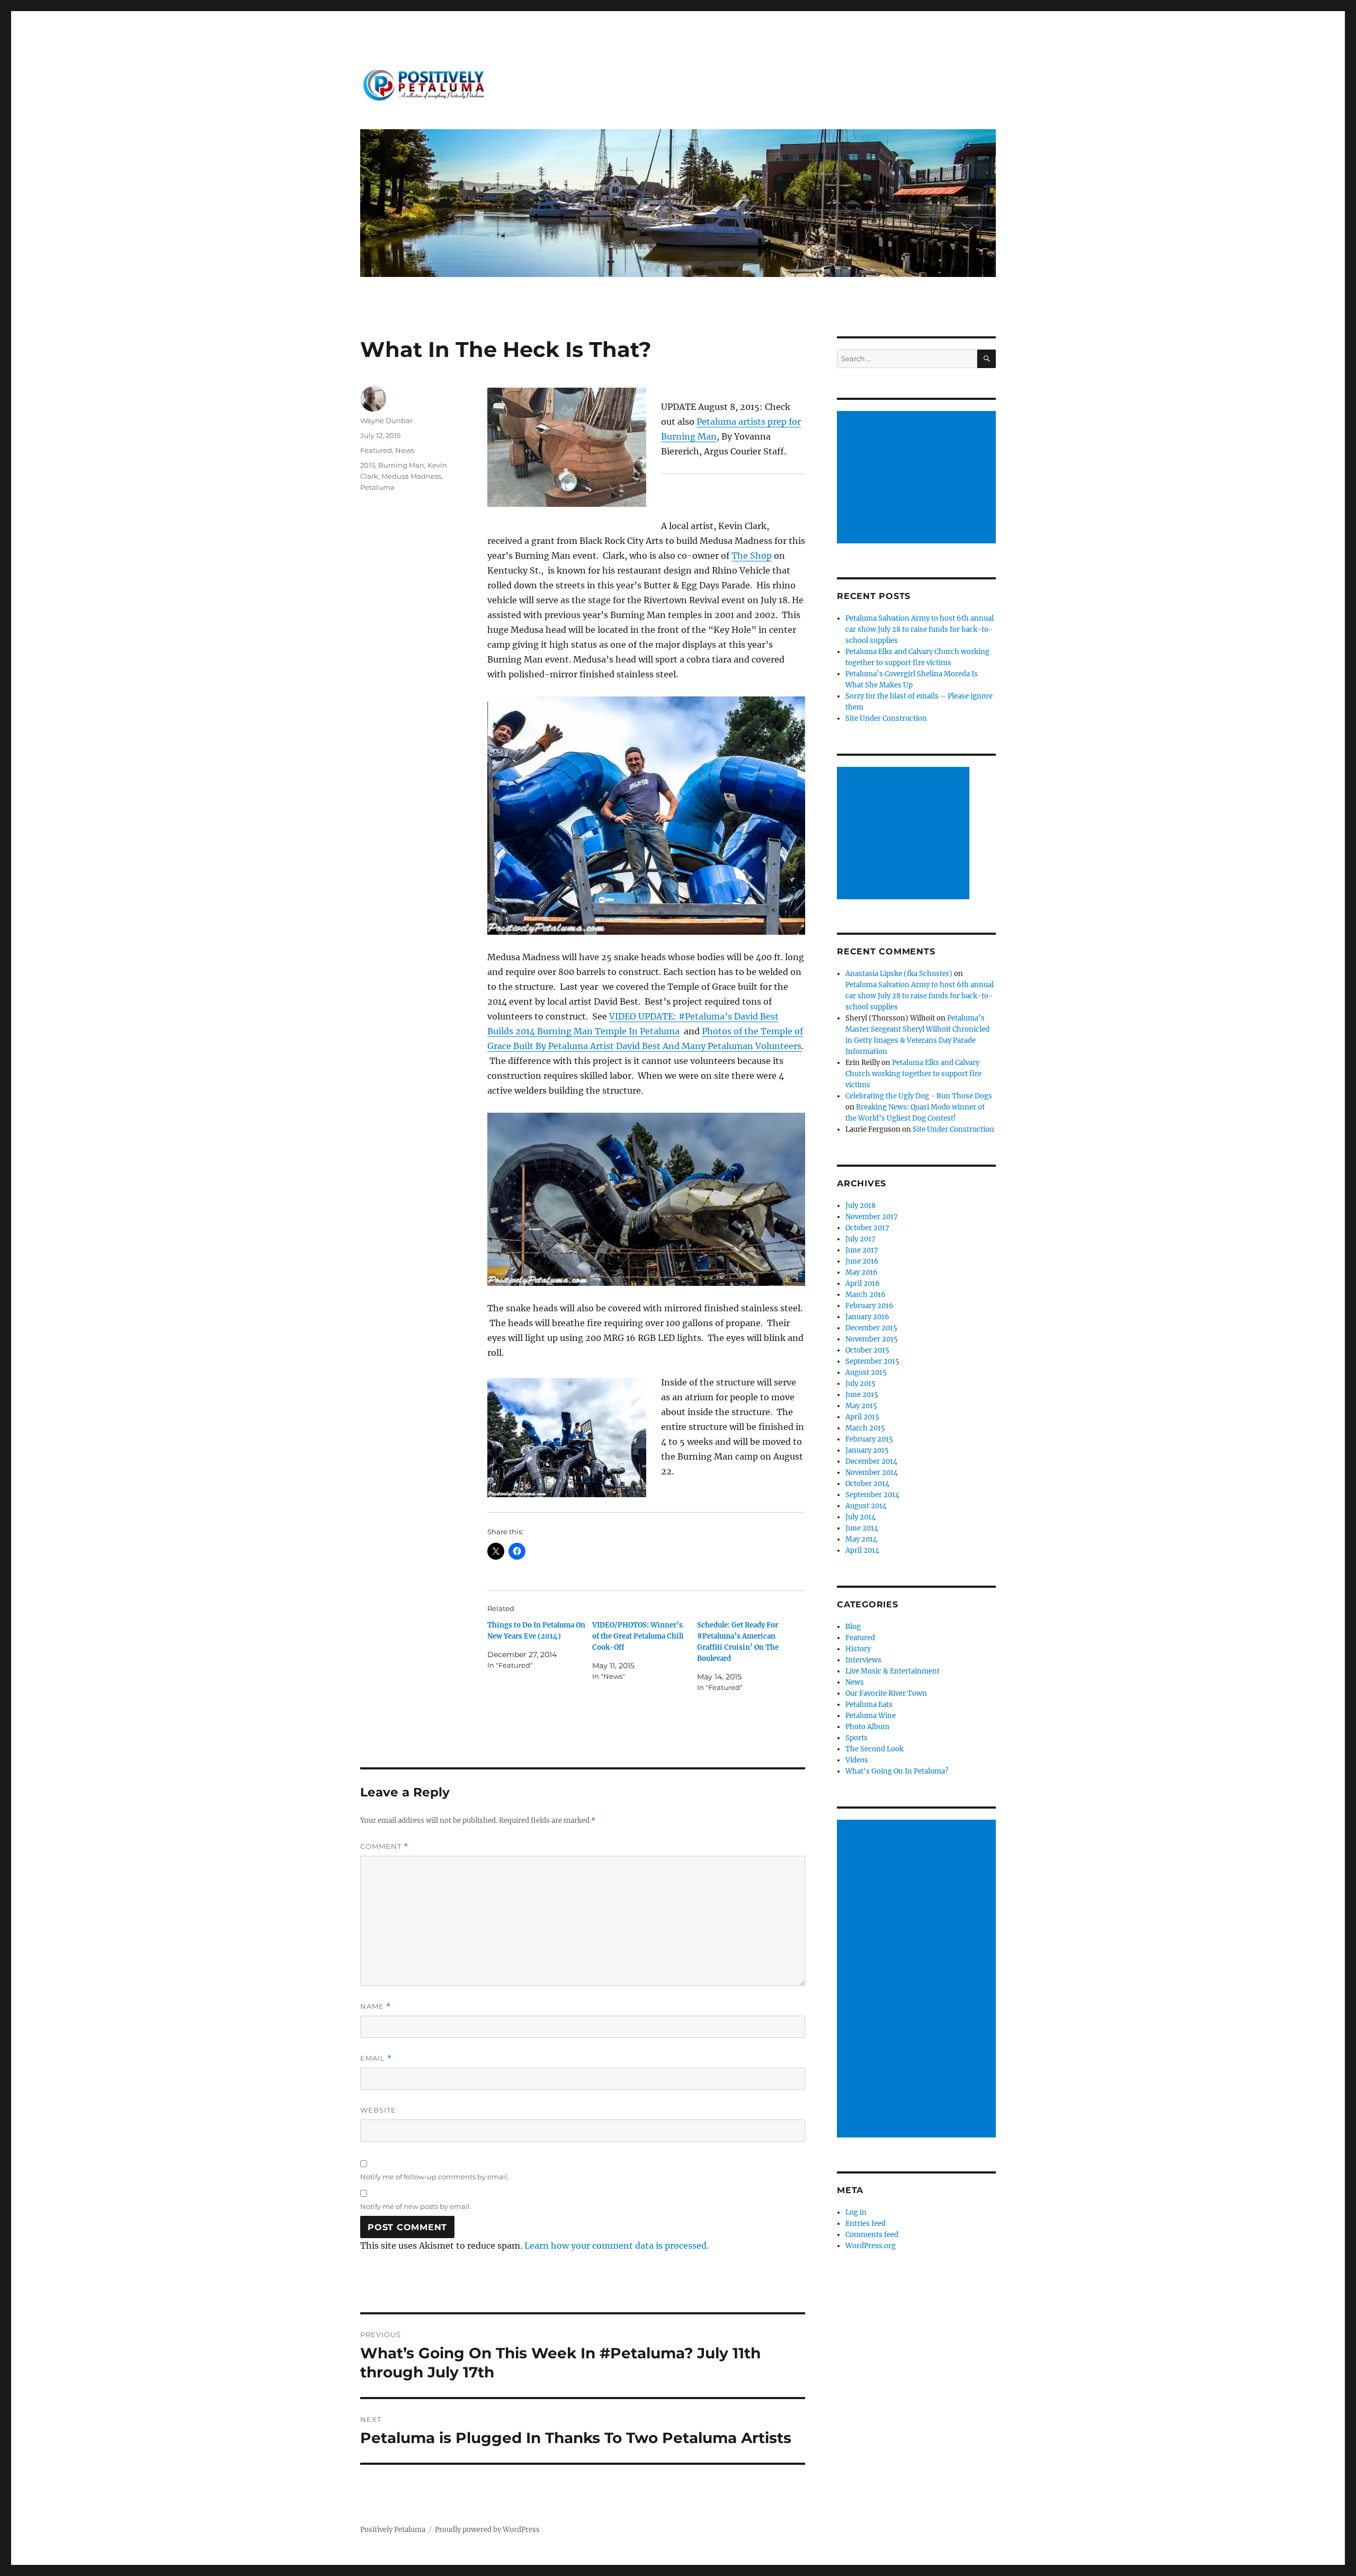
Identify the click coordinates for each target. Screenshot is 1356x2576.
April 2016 (863, 1283)
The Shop (752, 556)
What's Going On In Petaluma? (897, 1771)
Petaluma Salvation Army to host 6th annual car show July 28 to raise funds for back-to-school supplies (920, 629)
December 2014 (871, 1461)
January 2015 (867, 1450)
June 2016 (862, 1261)
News (405, 450)
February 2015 (869, 1439)
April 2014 (862, 1550)
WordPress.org (871, 2246)
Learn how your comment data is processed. (617, 2246)
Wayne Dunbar (386, 421)
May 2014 (861, 1539)
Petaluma (377, 487)
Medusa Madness (411, 476)
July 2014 (860, 1517)
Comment (384, 1846)
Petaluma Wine (871, 1716)
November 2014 (872, 1473)
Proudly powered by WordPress (487, 2530)
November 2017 (872, 1217)
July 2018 (860, 1206)
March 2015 (865, 1428)
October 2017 (867, 1228)
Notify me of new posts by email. (416, 2206)
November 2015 (872, 1339)
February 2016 (869, 1306)
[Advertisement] (918, 478)
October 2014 (867, 1484)
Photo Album (867, 1727)
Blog (853, 1627)
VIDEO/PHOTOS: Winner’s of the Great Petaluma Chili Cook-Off (638, 1636)
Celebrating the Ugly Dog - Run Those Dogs (919, 1096)
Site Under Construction (886, 718)
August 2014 (866, 1506)
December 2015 (871, 1328)
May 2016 (862, 1272)
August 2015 (866, 1372)
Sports (857, 1738)
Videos (857, 1760)
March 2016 (866, 1295)
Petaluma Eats (869, 1705)
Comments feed (872, 2235)
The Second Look (875, 1749)
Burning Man (401, 465)
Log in (856, 2212)
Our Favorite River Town (886, 1693)
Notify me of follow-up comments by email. (435, 2177)
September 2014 (872, 1495)
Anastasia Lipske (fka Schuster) (899, 974)
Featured (376, 450)
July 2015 (860, 1384)
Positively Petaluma (393, 2530)
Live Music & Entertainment (893, 1671)
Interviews (863, 1660)
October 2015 (867, 1350)
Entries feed (866, 2224)
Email (376, 2058)
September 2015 (872, 1361)
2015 (368, 465)
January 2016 (867, 1317)
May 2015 (861, 1406)
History (858, 1649)
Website (378, 2110)
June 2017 (862, 1250)
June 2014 (862, 1528)
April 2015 (862, 1417)
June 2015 (862, 1395)
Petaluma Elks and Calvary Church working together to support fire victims (913, 1074)
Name (376, 2006)
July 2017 (860, 1239)
